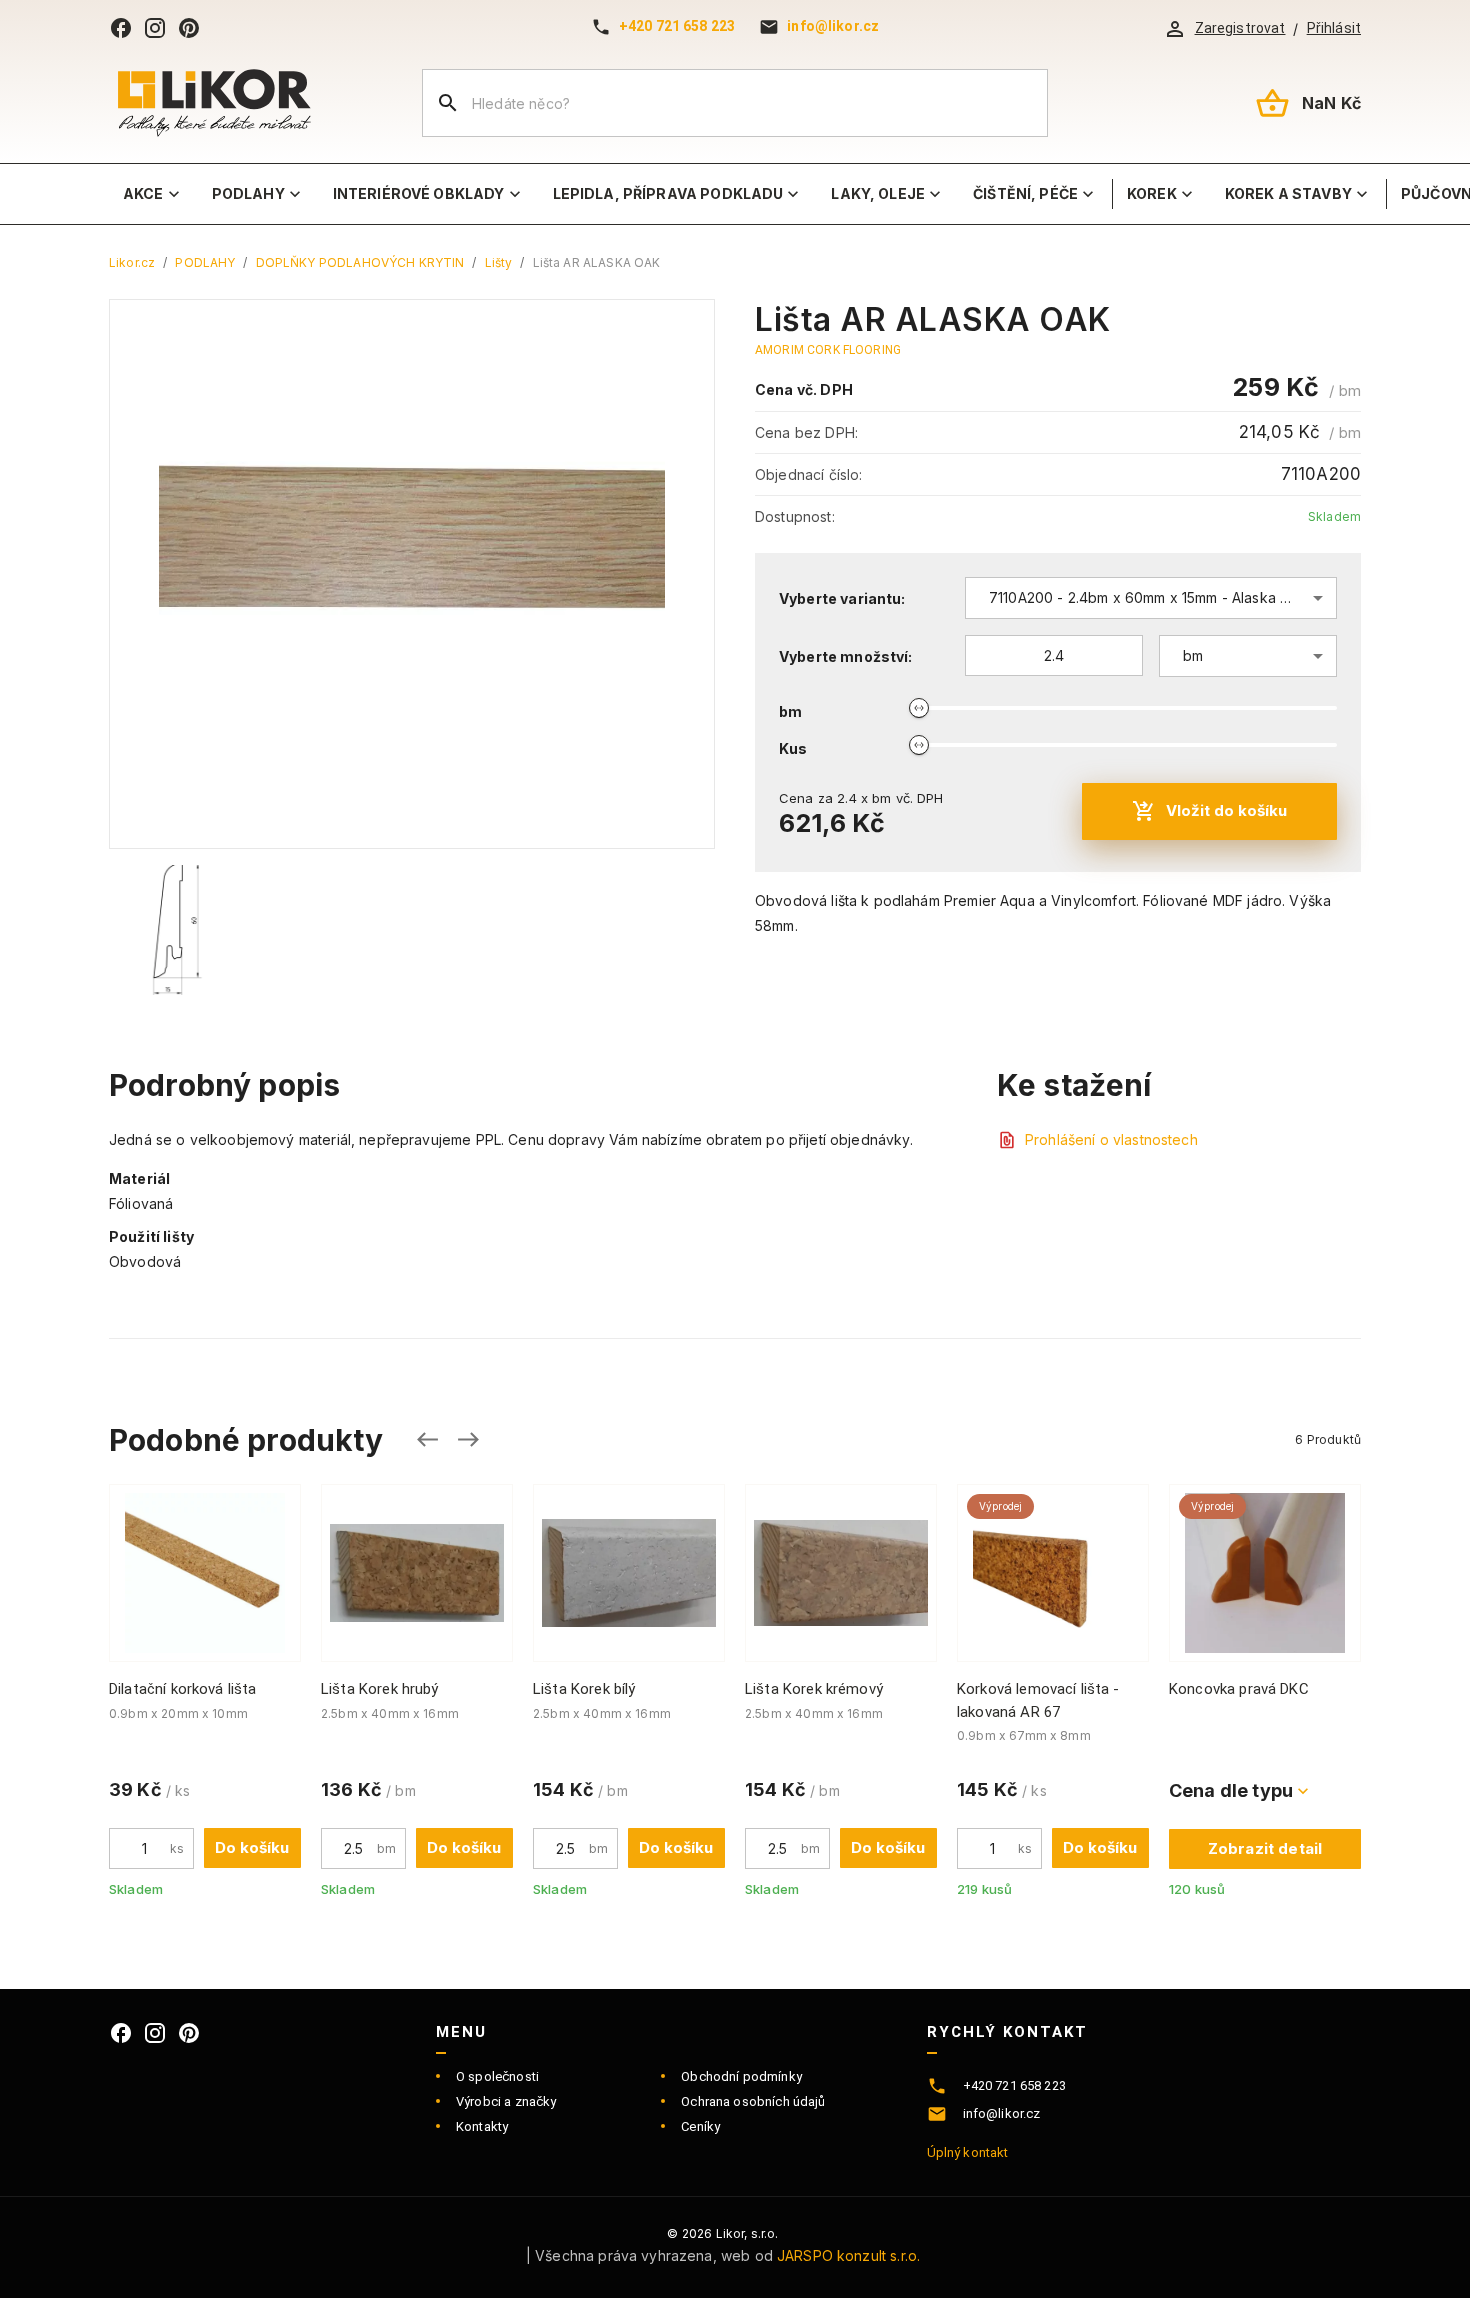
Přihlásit (1334, 28)
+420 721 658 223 (677, 26)
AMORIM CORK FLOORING (828, 350)
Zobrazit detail (1265, 1848)
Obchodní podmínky (741, 2076)
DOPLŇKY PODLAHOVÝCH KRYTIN (360, 262)
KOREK (1152, 193)
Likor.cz (132, 262)
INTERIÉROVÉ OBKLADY (419, 193)
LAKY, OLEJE (878, 193)
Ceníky (700, 2126)
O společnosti (497, 2076)
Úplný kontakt (968, 2152)
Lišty (499, 262)
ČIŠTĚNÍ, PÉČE (1025, 193)
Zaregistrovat (1240, 28)
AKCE (143, 193)
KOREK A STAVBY (1288, 193)
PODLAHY (248, 193)
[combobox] (1151, 598)
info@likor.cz (833, 26)
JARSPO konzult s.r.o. (848, 2255)
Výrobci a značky (506, 2101)
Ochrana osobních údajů (753, 2101)
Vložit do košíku (1226, 810)
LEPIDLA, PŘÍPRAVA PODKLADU (668, 193)
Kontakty (482, 2126)
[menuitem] (153, 194)
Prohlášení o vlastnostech (1111, 1139)
